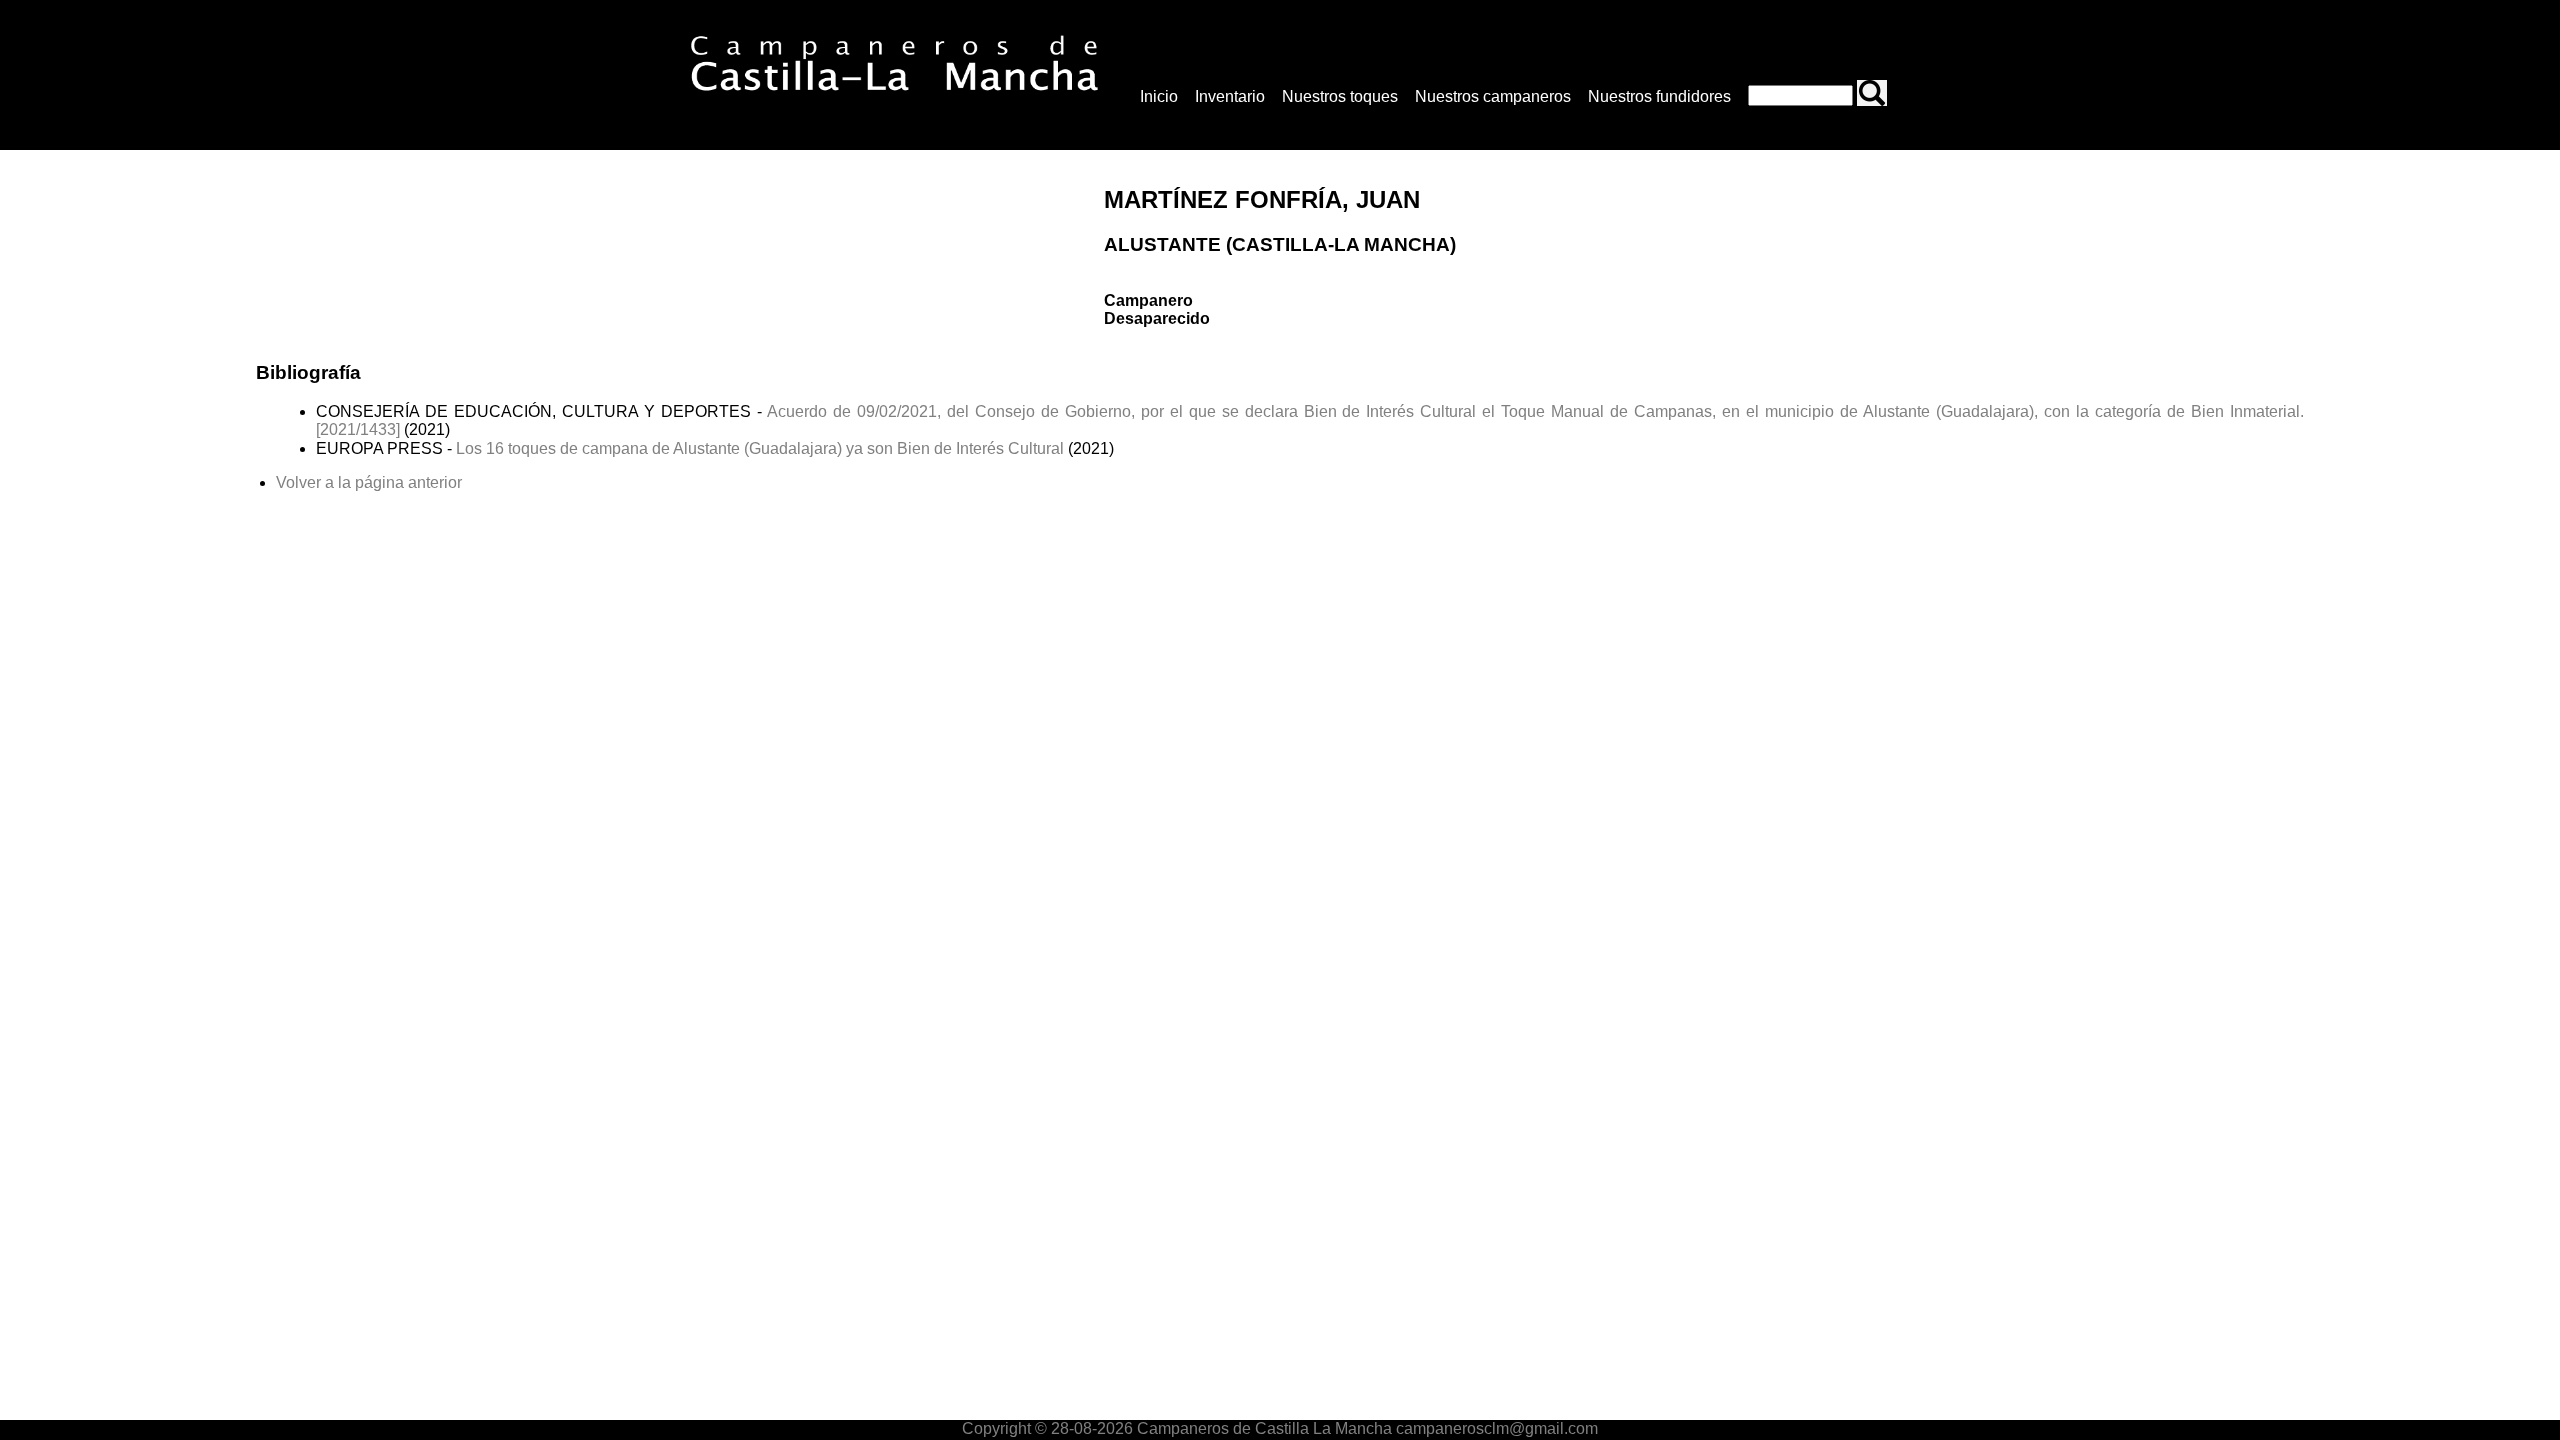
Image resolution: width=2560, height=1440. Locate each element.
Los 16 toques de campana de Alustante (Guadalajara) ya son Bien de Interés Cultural (760, 448)
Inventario (1230, 96)
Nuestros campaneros (1493, 96)
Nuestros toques (1340, 96)
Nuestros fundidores (1659, 96)
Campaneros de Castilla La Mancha (1262, 1428)
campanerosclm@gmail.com (1497, 1428)
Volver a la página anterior (369, 482)
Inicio (1159, 96)
